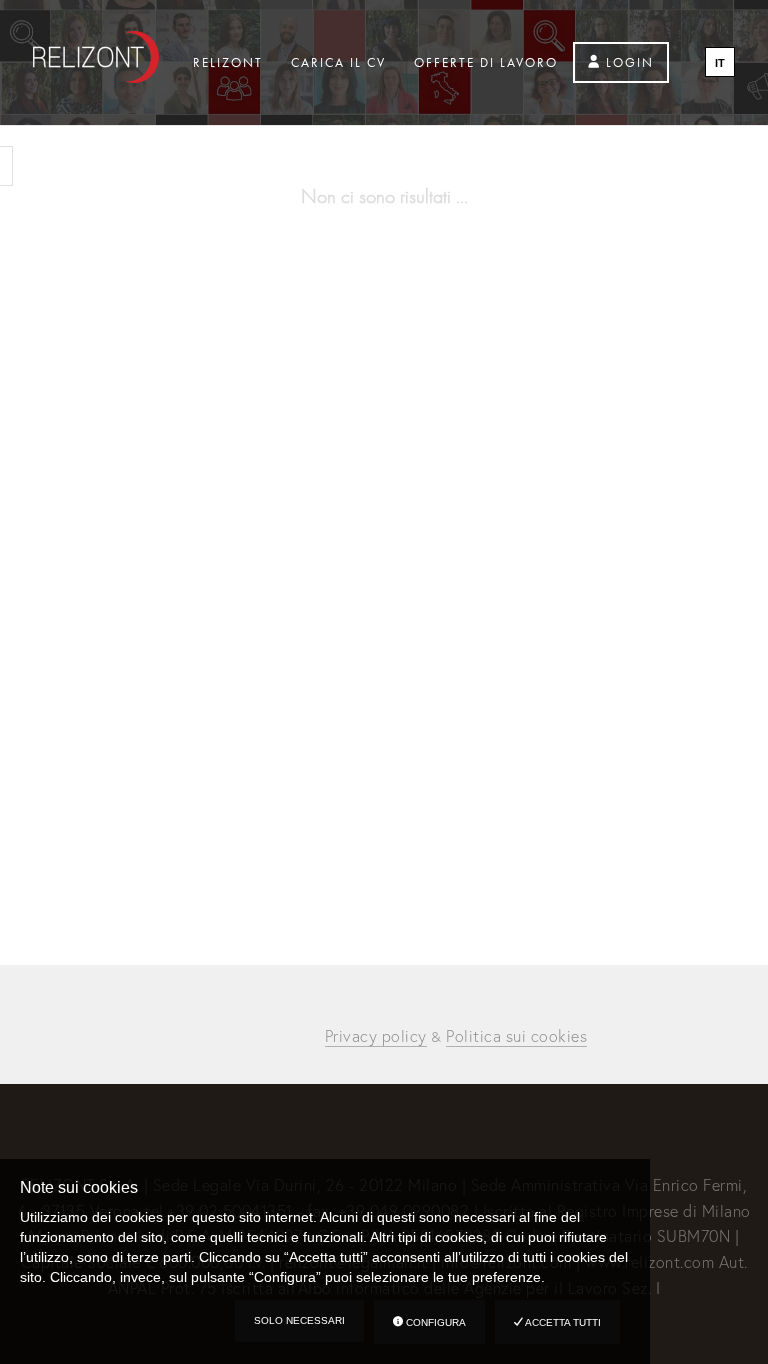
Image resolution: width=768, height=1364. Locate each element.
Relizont (228, 62)
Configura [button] (434, 1322)
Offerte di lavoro (486, 62)
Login (627, 62)
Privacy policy (376, 1035)
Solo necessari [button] (299, 1320)
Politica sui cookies (516, 1035)
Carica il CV (338, 62)
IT (720, 63)
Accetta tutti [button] (562, 1322)
